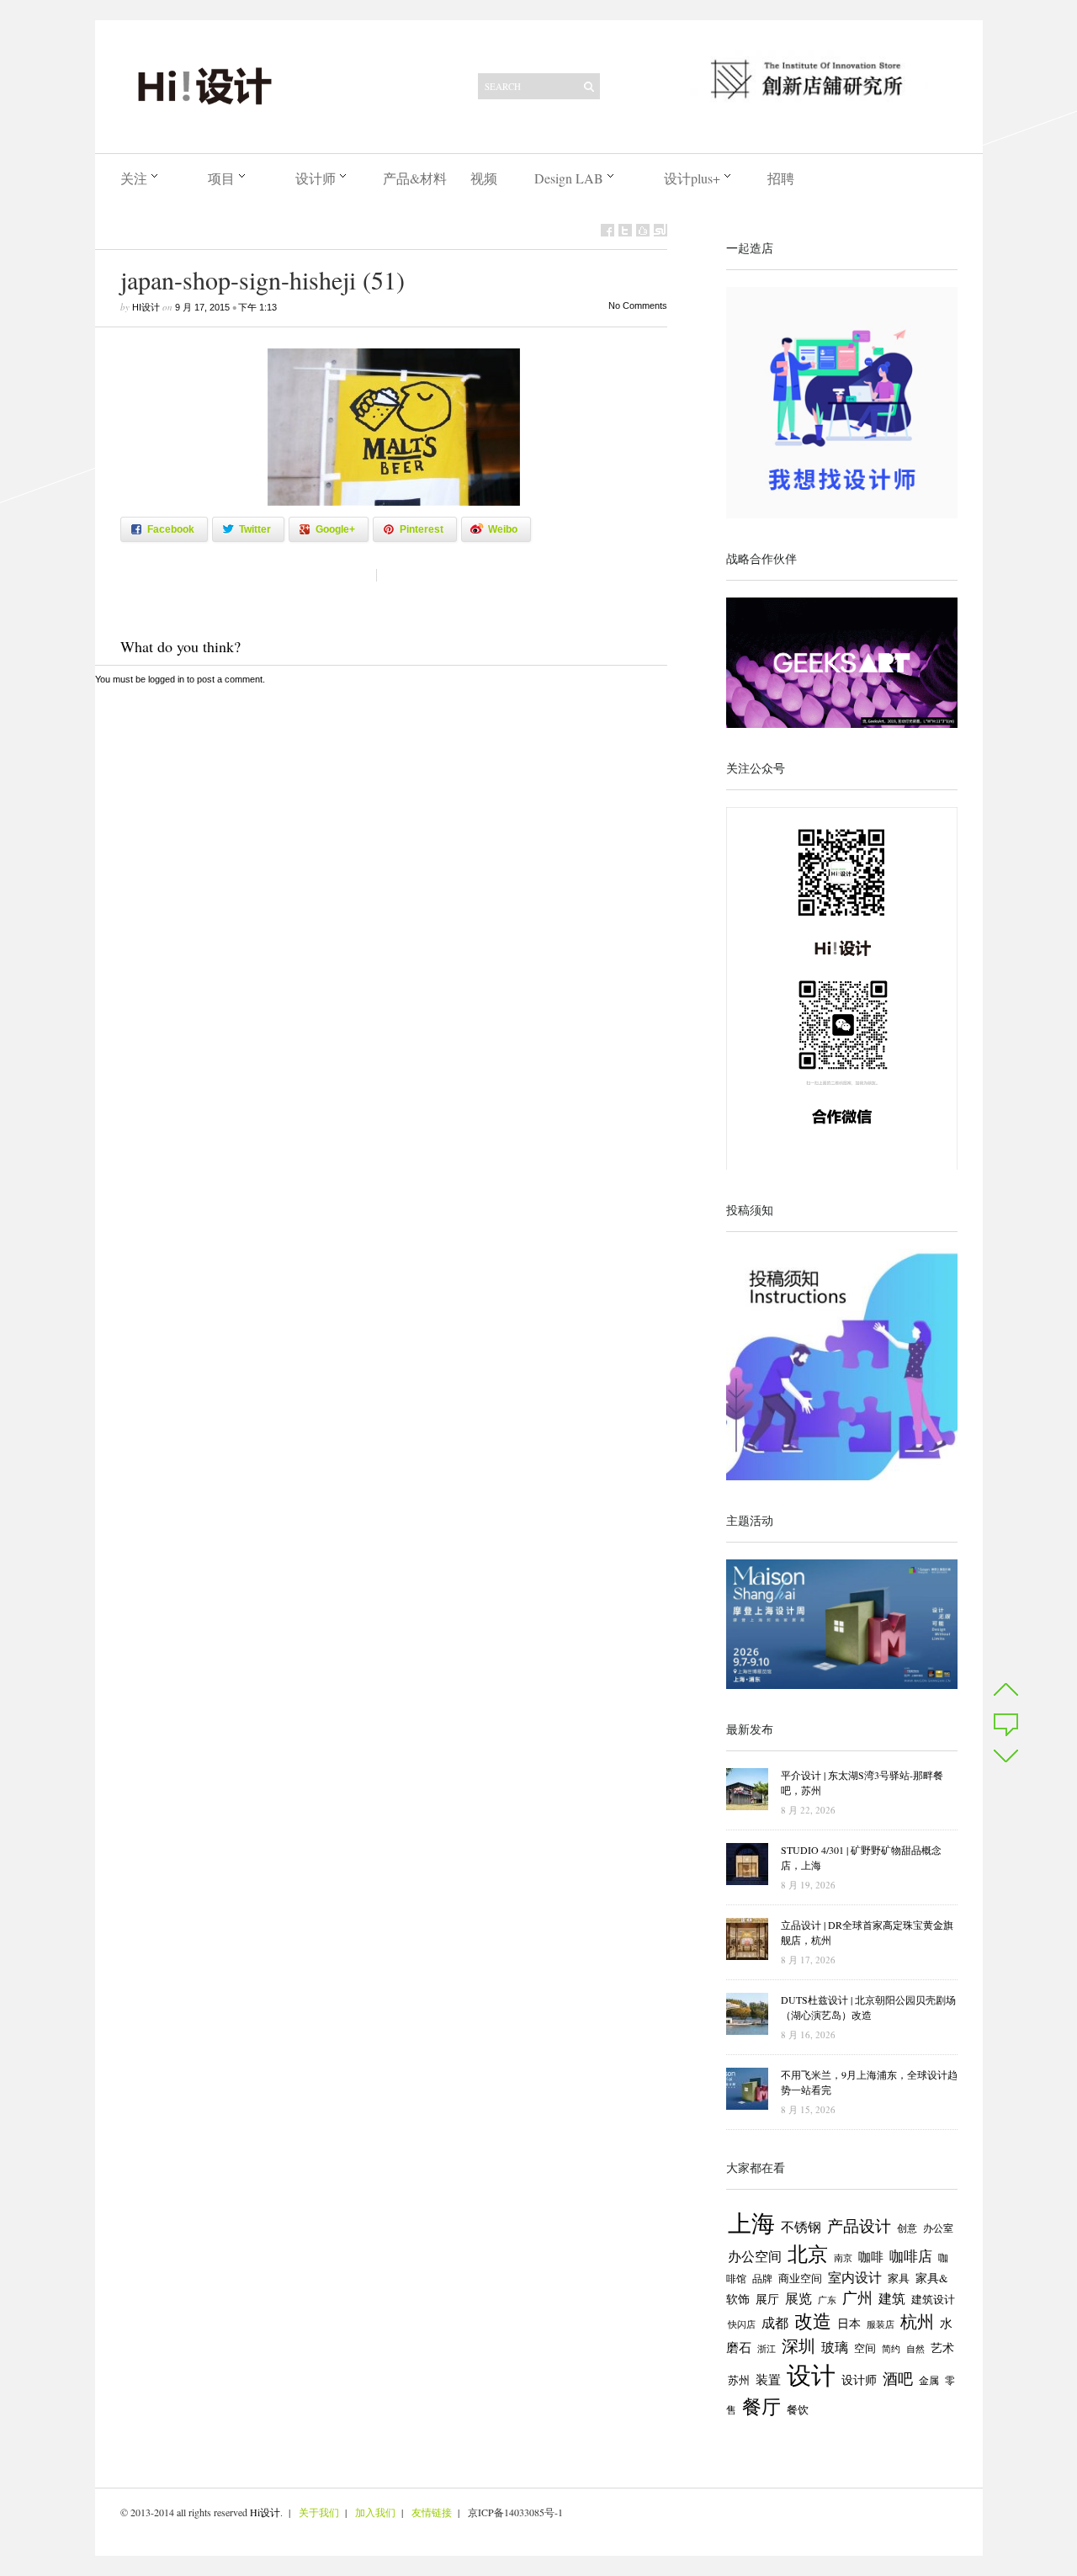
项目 (221, 178)
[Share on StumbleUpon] (661, 230)
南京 (843, 2257)
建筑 (892, 2298)
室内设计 (855, 2277)
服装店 (881, 2324)
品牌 (762, 2278)
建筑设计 (933, 2299)
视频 (484, 178)
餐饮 (798, 2409)
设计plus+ (692, 178)
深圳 (798, 2346)
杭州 (917, 2321)
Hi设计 (146, 307)
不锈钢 (801, 2226)
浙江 (767, 2349)
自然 (915, 2348)
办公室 (938, 2228)
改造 (813, 2321)
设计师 (316, 178)
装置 (768, 2379)
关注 (134, 178)
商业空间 (800, 2278)
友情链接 (432, 2512)
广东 (827, 2300)
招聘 (781, 178)
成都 (775, 2323)
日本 (849, 2324)
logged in (166, 679)
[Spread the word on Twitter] (625, 230)
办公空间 (755, 2256)
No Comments (638, 305)
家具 (899, 2278)
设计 (811, 2374)
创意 (907, 2228)
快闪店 (742, 2324)
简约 (891, 2348)
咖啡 (871, 2257)
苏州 (739, 2380)
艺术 (942, 2348)
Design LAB (569, 178)
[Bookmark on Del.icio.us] (643, 230)
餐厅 (761, 2406)
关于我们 (319, 2512)
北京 (808, 2254)
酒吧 (898, 2378)
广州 (857, 2297)
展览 (798, 2298)
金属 (929, 2380)
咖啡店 (911, 2256)
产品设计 (859, 2225)
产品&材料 (415, 178)
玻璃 (835, 2347)
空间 (865, 2348)
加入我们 (375, 2512)
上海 (751, 2223)
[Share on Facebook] (607, 230)
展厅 (767, 2299)
